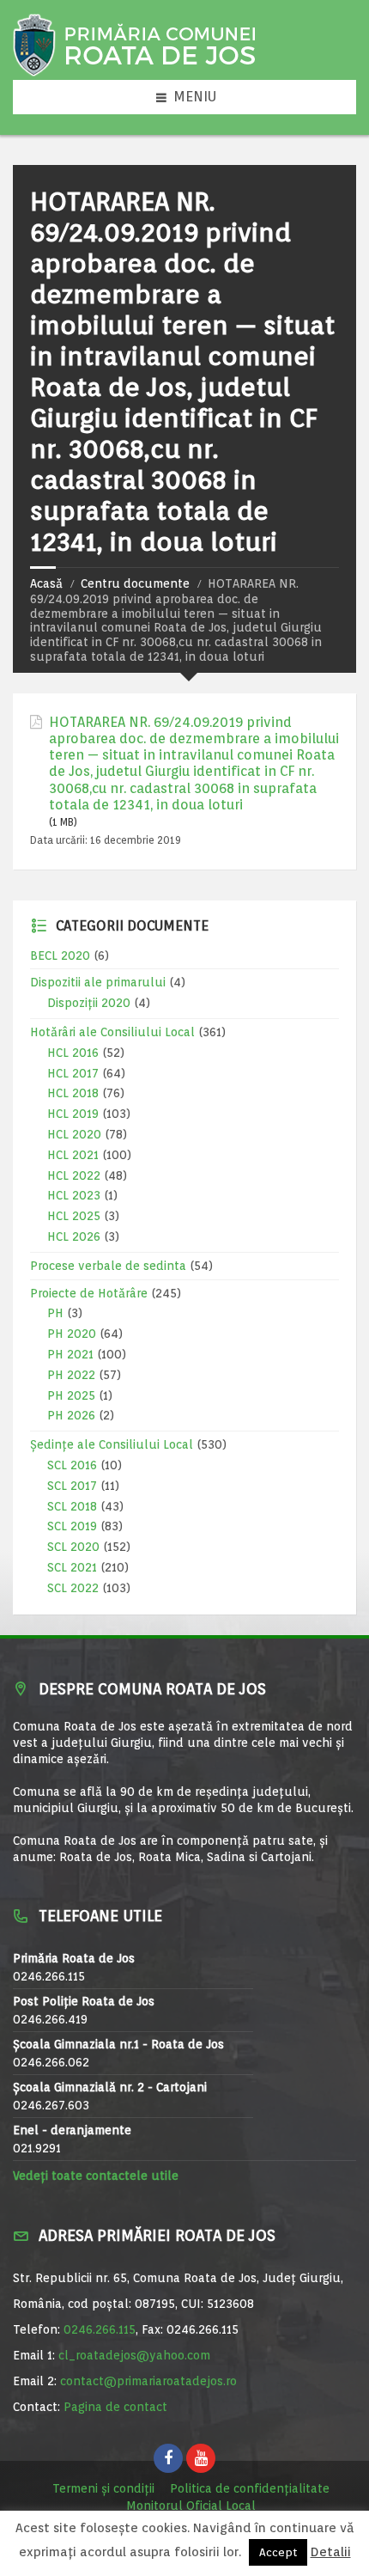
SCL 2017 (72, 1486)
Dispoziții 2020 (89, 1003)
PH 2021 (70, 1354)
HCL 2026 (74, 1236)
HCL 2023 (74, 1195)
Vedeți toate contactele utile (96, 2176)
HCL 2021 (73, 1155)
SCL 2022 (73, 1588)
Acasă (46, 583)
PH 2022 (71, 1375)
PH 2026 (71, 1415)
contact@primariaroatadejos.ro (148, 2381)
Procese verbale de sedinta (108, 1266)
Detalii (331, 2552)
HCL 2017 (73, 1073)
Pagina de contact (115, 2407)
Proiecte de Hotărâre (89, 1293)
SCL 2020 (73, 1547)
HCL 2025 (74, 1216)
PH (55, 1313)
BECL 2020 (60, 955)
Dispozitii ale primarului (98, 982)
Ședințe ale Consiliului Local (112, 1444)
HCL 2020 (74, 1134)
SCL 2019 (72, 1526)
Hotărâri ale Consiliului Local (112, 1032)
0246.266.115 (100, 2329)
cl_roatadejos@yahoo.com (134, 2355)
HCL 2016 (73, 1053)
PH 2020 (72, 1334)
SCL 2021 (72, 1567)
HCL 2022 (74, 1175)
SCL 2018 (72, 1506)
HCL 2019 (73, 1114)
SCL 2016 (72, 1465)
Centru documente (135, 583)
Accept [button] (278, 2552)
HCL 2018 (73, 1093)
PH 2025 (71, 1395)
